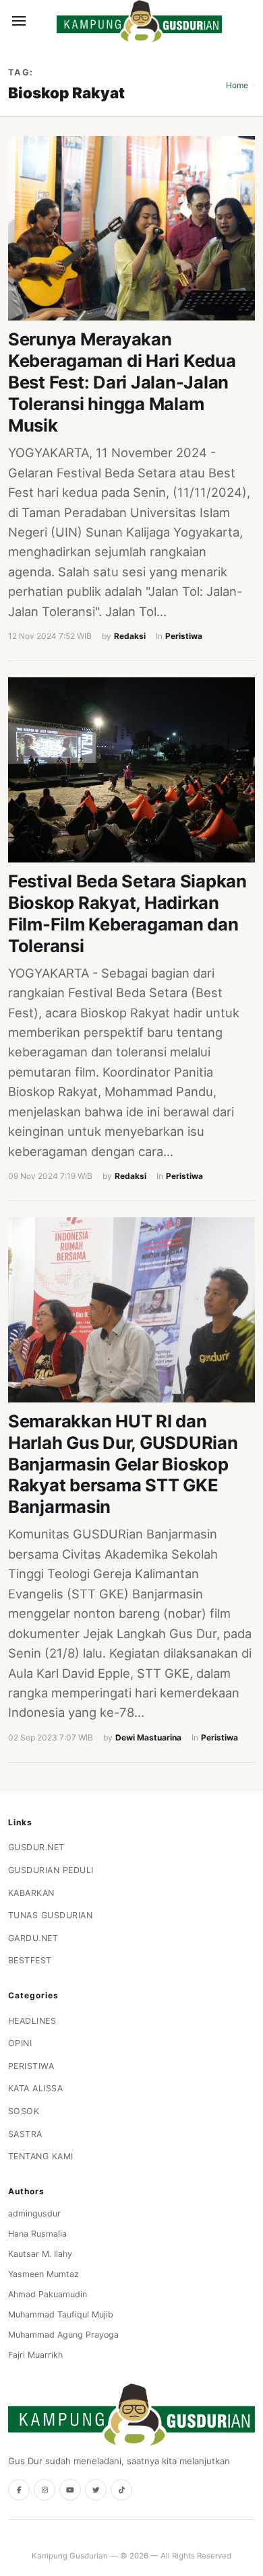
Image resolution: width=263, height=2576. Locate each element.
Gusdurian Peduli (51, 1870)
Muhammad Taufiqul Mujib (61, 2314)
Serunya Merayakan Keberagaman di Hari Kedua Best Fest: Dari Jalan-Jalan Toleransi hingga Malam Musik (122, 382)
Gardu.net (33, 1938)
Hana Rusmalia (37, 2234)
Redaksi (130, 636)
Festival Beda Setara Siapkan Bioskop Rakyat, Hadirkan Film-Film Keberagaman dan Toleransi (127, 913)
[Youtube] (70, 2490)
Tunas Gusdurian (51, 1915)
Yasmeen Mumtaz (43, 2274)
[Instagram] (45, 2490)
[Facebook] (19, 2490)
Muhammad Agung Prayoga (63, 2335)
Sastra (25, 2134)
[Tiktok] (121, 2490)
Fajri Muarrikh (35, 2355)
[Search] (42, 21)
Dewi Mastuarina (148, 1737)
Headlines (32, 2021)
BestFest (30, 1960)
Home (237, 85)
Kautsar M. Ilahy (40, 2254)
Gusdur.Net (36, 1847)
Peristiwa (184, 636)
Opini (20, 2043)
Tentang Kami (41, 2156)
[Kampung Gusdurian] (139, 21)
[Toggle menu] (19, 21)
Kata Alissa (36, 2088)
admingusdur (34, 2213)
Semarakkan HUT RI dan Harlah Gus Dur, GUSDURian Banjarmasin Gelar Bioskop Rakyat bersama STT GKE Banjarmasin (123, 1464)
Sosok (24, 2111)
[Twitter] (96, 2490)
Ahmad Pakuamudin (48, 2294)
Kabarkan (31, 1893)
